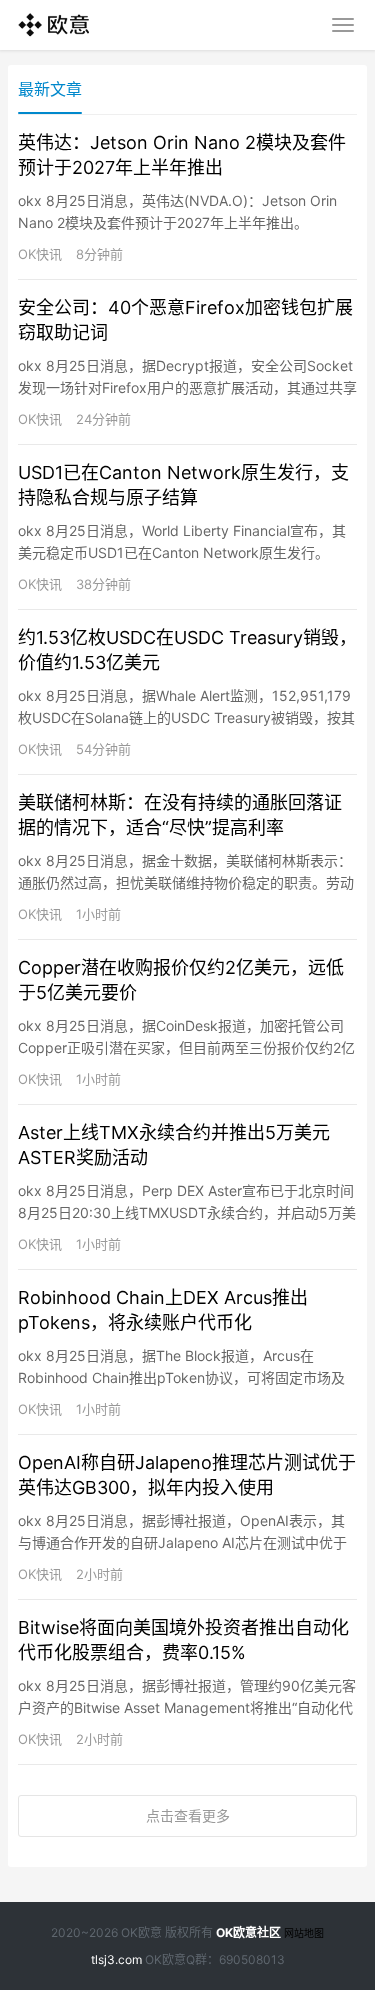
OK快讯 (40, 254)
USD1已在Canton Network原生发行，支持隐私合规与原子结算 (183, 485)
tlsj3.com (116, 1959)
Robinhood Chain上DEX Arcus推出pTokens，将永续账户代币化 (163, 1310)
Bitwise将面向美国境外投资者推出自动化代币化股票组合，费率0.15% (183, 1640)
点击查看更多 (188, 1815)
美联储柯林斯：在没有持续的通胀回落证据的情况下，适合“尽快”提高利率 (180, 815)
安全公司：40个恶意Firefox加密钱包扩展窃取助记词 (185, 320)
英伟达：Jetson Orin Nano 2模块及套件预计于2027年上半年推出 (182, 155)
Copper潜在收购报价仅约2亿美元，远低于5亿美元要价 (181, 980)
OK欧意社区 (248, 1932)
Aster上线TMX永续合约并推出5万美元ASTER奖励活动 (174, 1145)
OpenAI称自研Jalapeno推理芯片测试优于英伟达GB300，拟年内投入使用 (187, 1475)
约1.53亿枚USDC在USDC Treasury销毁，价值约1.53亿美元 (187, 650)
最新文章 (50, 89)
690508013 (252, 1959)
